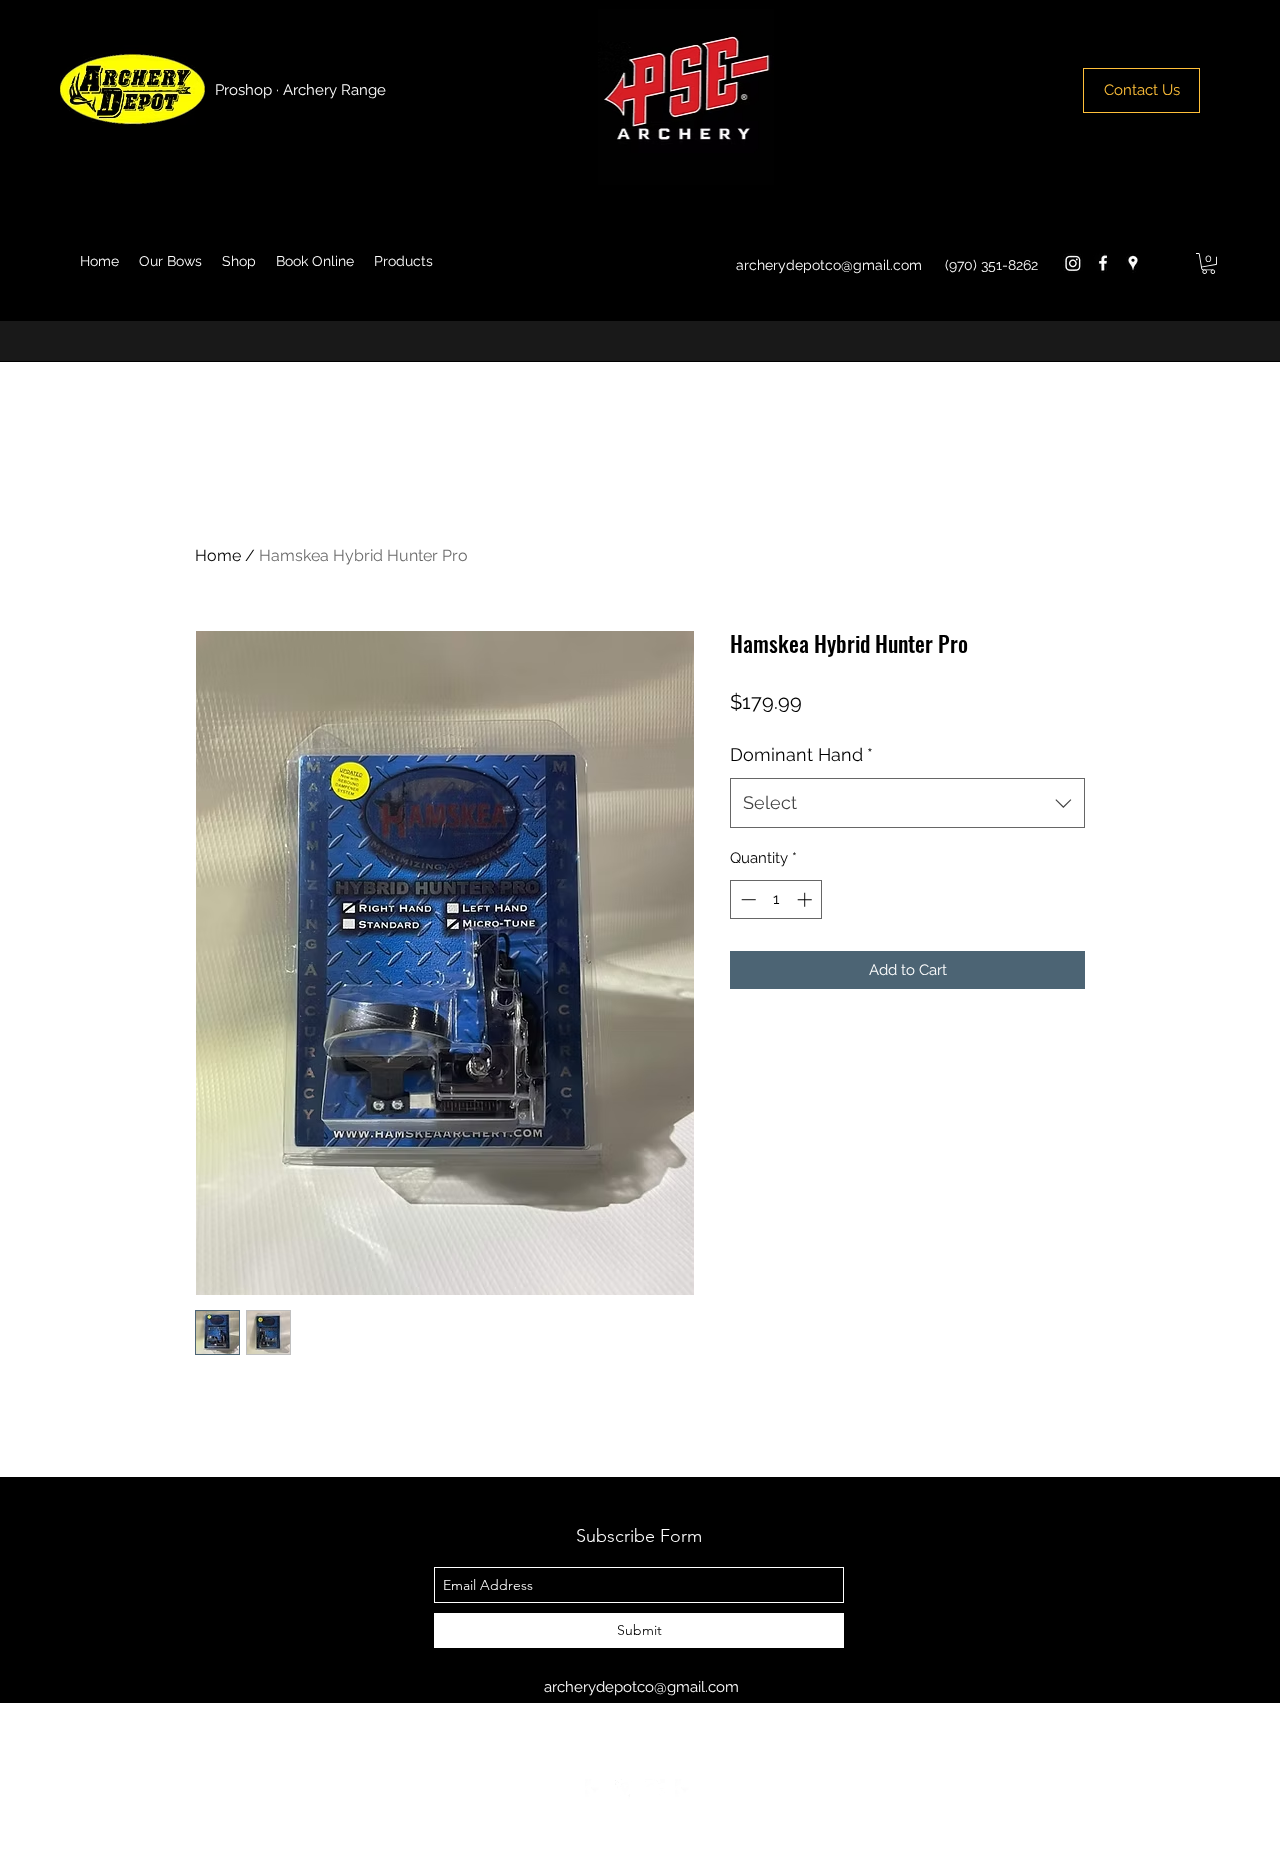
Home (218, 555)
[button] (1208, 263)
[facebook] (1103, 263)
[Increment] (806, 899)
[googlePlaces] (1133, 263)
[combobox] (907, 803)
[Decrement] (746, 899)
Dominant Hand (801, 754)
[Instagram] (1073, 263)
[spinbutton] (776, 899)
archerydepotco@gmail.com (829, 265)
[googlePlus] (655, 1789)
